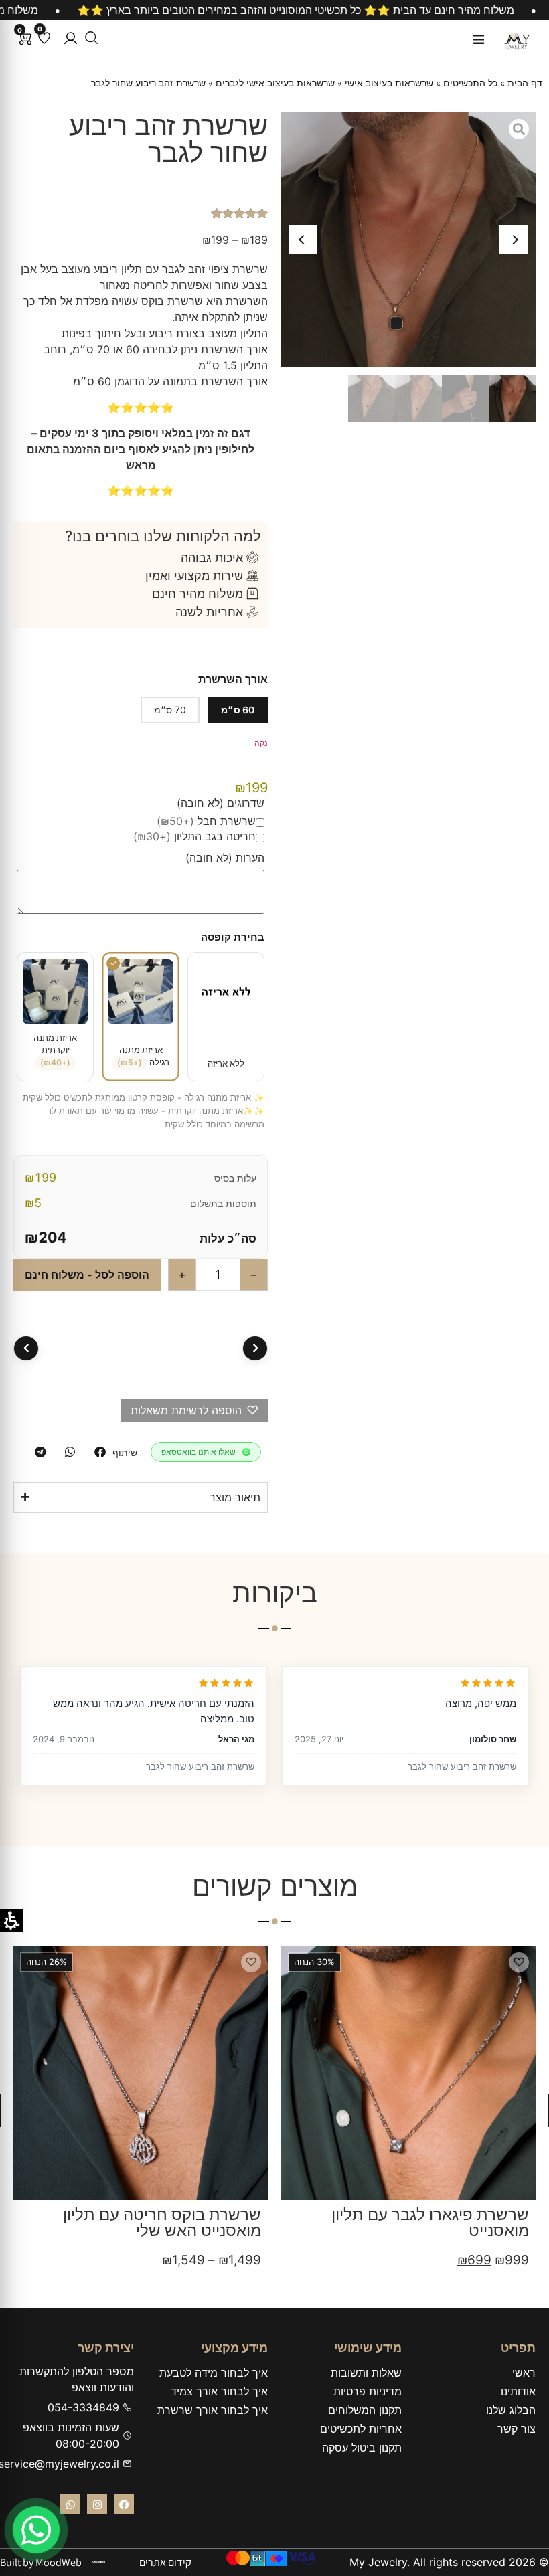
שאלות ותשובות (366, 2373)
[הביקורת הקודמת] (255, 1348)
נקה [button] (261, 743)
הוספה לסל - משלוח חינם (87, 1275)
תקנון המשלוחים (365, 2410)
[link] (36, 2530)
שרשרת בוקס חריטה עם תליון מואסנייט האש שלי (430, 2222)
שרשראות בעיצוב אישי (389, 83)
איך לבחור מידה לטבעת (214, 2373)
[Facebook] (124, 2504)
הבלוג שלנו (511, 2410)
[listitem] (100, 1452)
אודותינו (518, 2391)
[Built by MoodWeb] (98, 2562)
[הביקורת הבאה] (26, 1348)
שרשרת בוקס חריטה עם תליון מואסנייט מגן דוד (162, 2222)
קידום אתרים (165, 2562)
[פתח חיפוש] (91, 38)
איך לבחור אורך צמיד (219, 2391)
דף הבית (525, 83)
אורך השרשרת (233, 679)
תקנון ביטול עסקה (362, 2448)
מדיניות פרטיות (368, 2391)
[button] (71, 38)
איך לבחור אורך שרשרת (213, 2410)
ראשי (524, 2373)
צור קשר (517, 2429)
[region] (274, 10)
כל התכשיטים (470, 83)
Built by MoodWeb (41, 2562)
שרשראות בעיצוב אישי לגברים (275, 83)
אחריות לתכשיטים (361, 2429)
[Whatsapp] (70, 2504)
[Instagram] (97, 2504)
